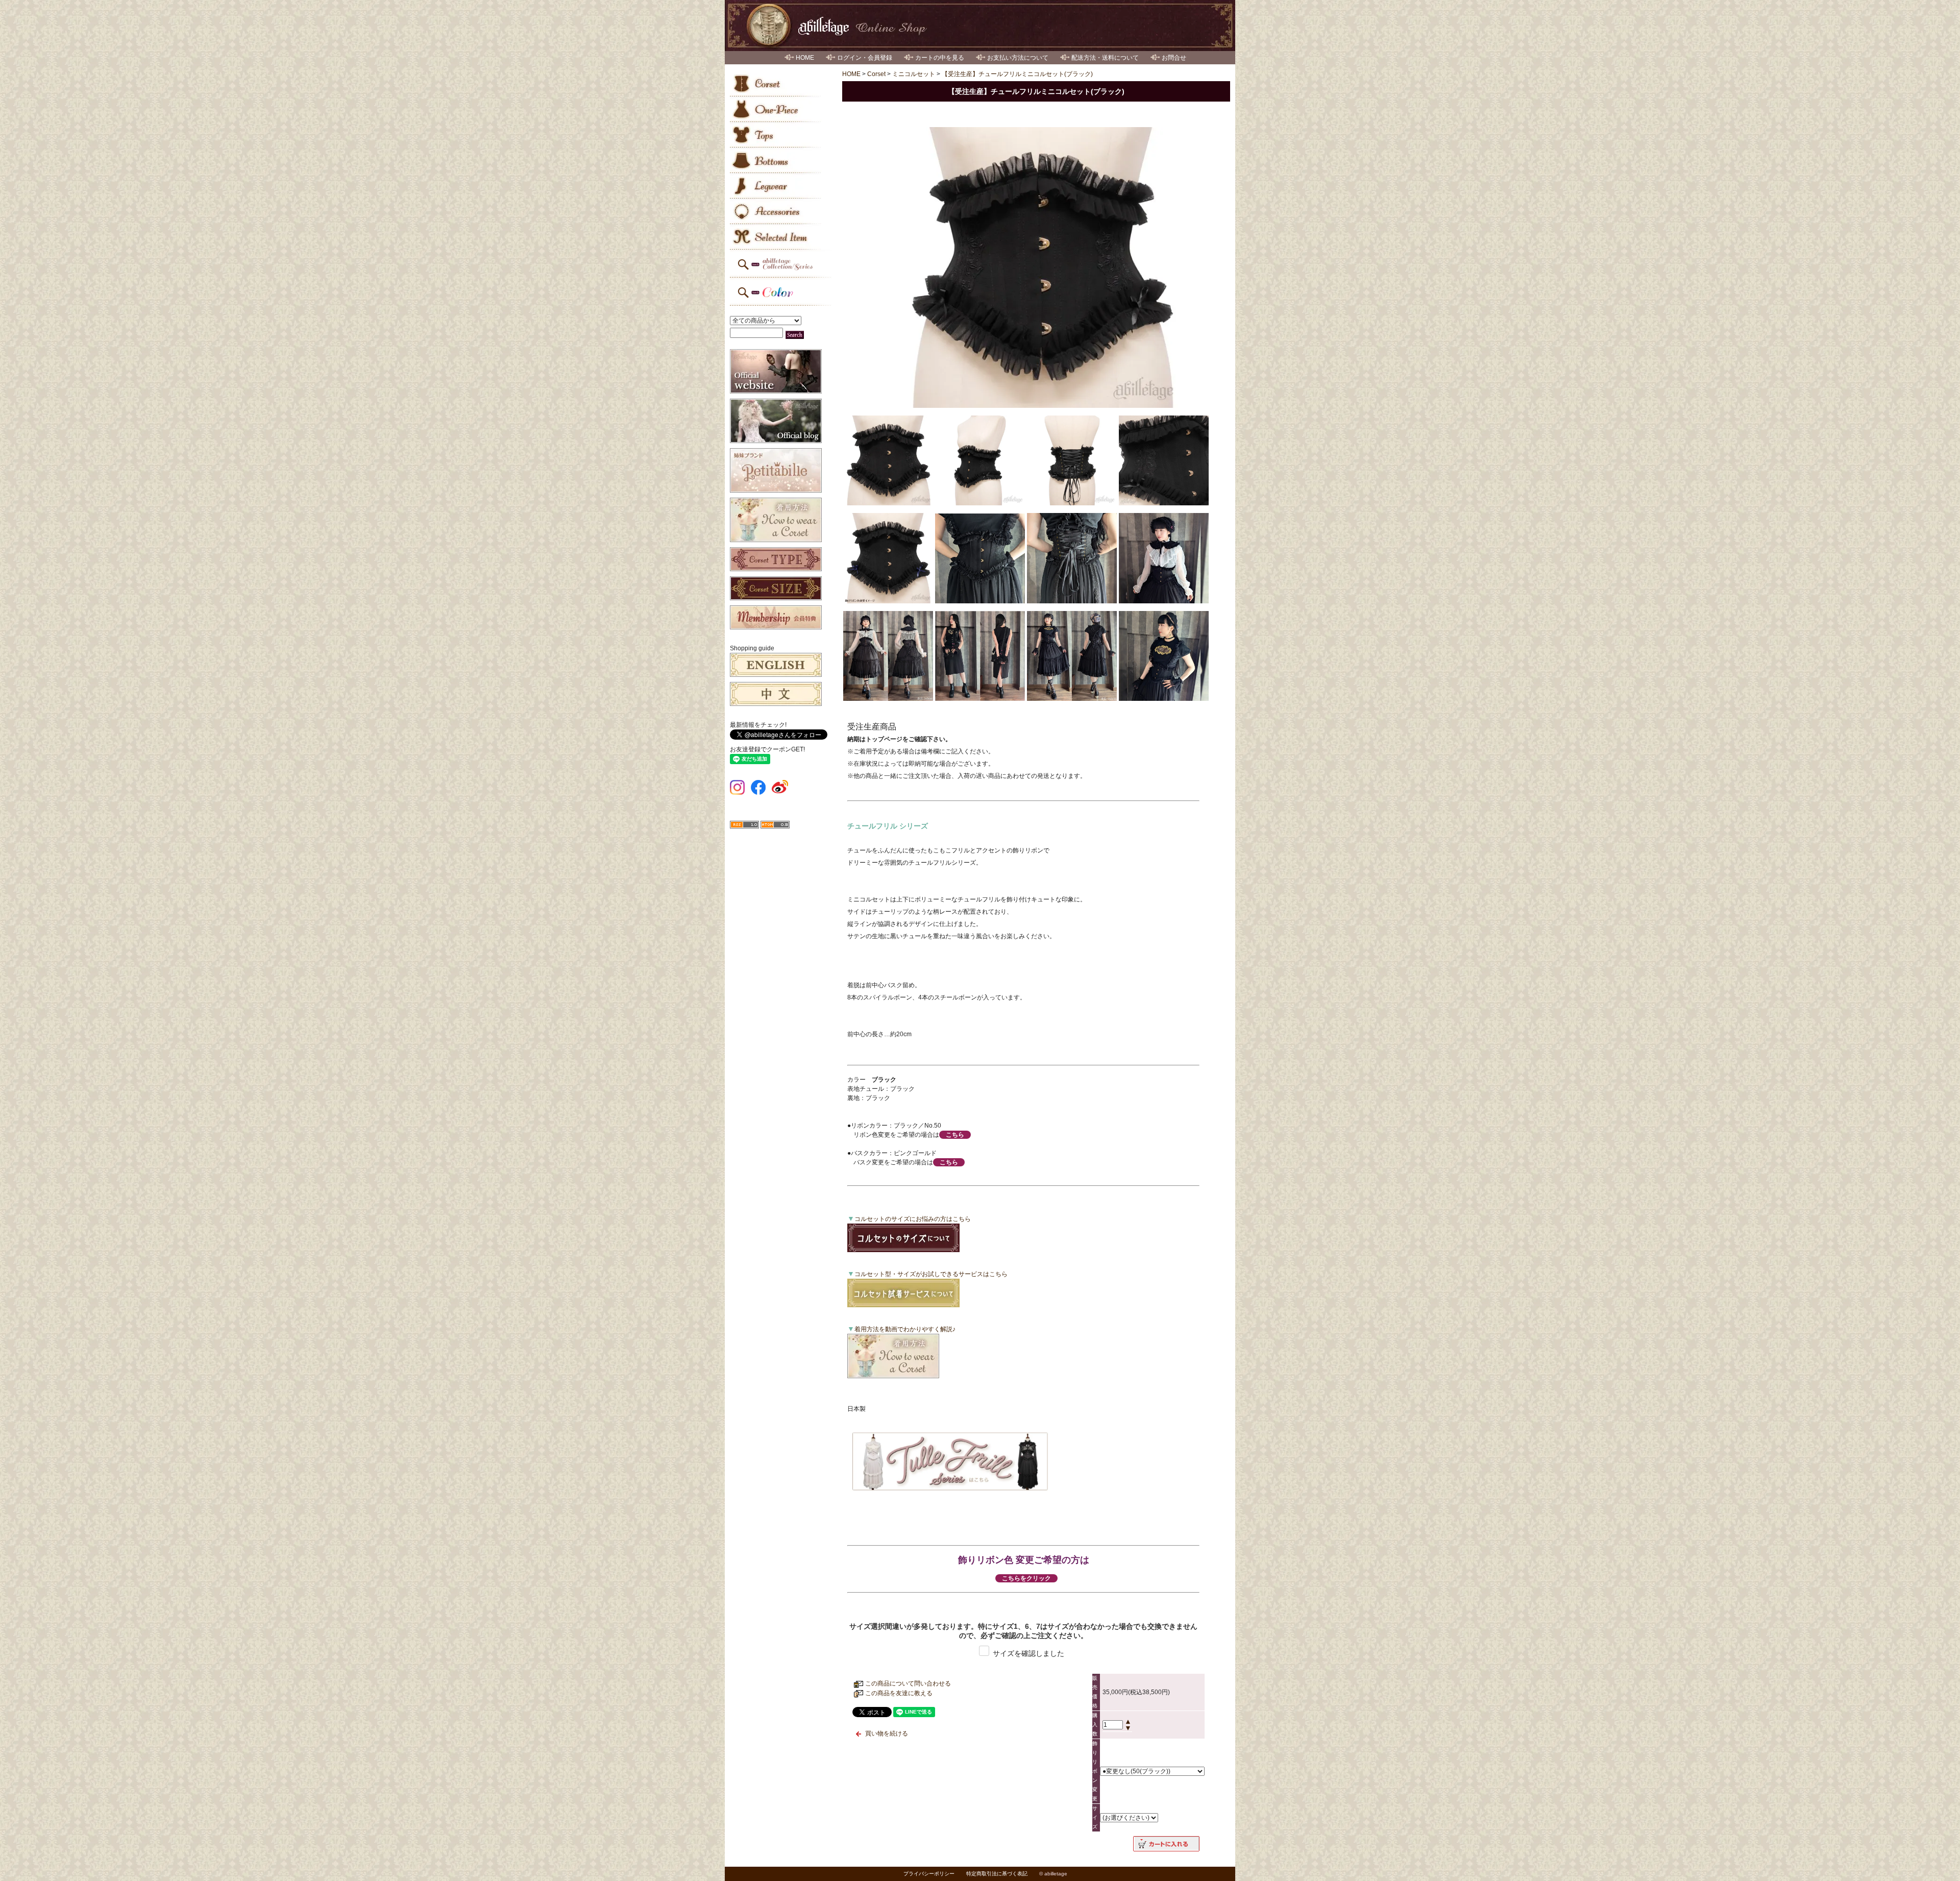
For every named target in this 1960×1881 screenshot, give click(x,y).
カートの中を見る (940, 58)
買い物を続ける (887, 1733)
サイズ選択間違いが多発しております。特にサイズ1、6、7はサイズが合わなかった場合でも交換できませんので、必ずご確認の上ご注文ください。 (1023, 1631)
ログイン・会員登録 (865, 58)
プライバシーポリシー (929, 1874)
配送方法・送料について (1105, 58)
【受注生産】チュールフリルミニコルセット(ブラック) (1017, 74)
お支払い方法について (1018, 58)
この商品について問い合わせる (908, 1683)
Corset (876, 74)
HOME (805, 58)
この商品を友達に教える (899, 1693)
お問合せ (1174, 58)
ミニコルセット (914, 74)
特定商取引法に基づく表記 (997, 1874)
